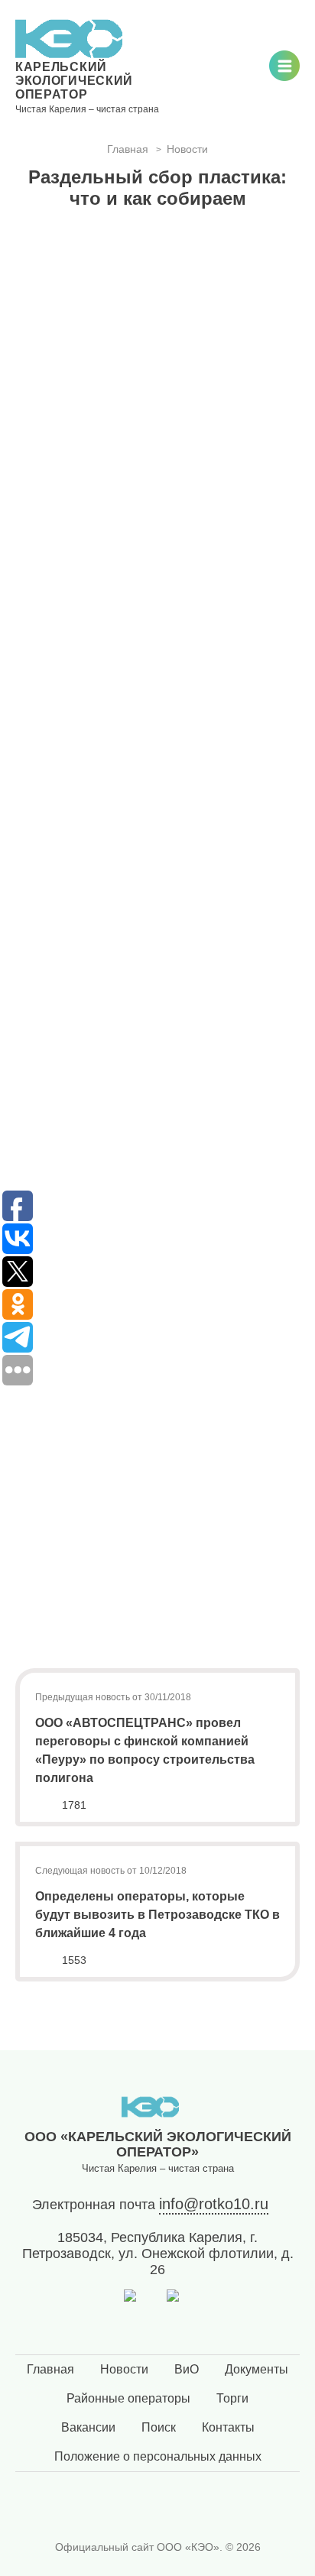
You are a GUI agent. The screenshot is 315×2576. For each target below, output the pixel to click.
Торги (232, 2398)
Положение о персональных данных (158, 2456)
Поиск (159, 2427)
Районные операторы (128, 2398)
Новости (124, 2369)
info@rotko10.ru (214, 2204)
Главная (50, 2369)
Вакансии (88, 2427)
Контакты (228, 2427)
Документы (257, 2369)
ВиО (187, 2369)
